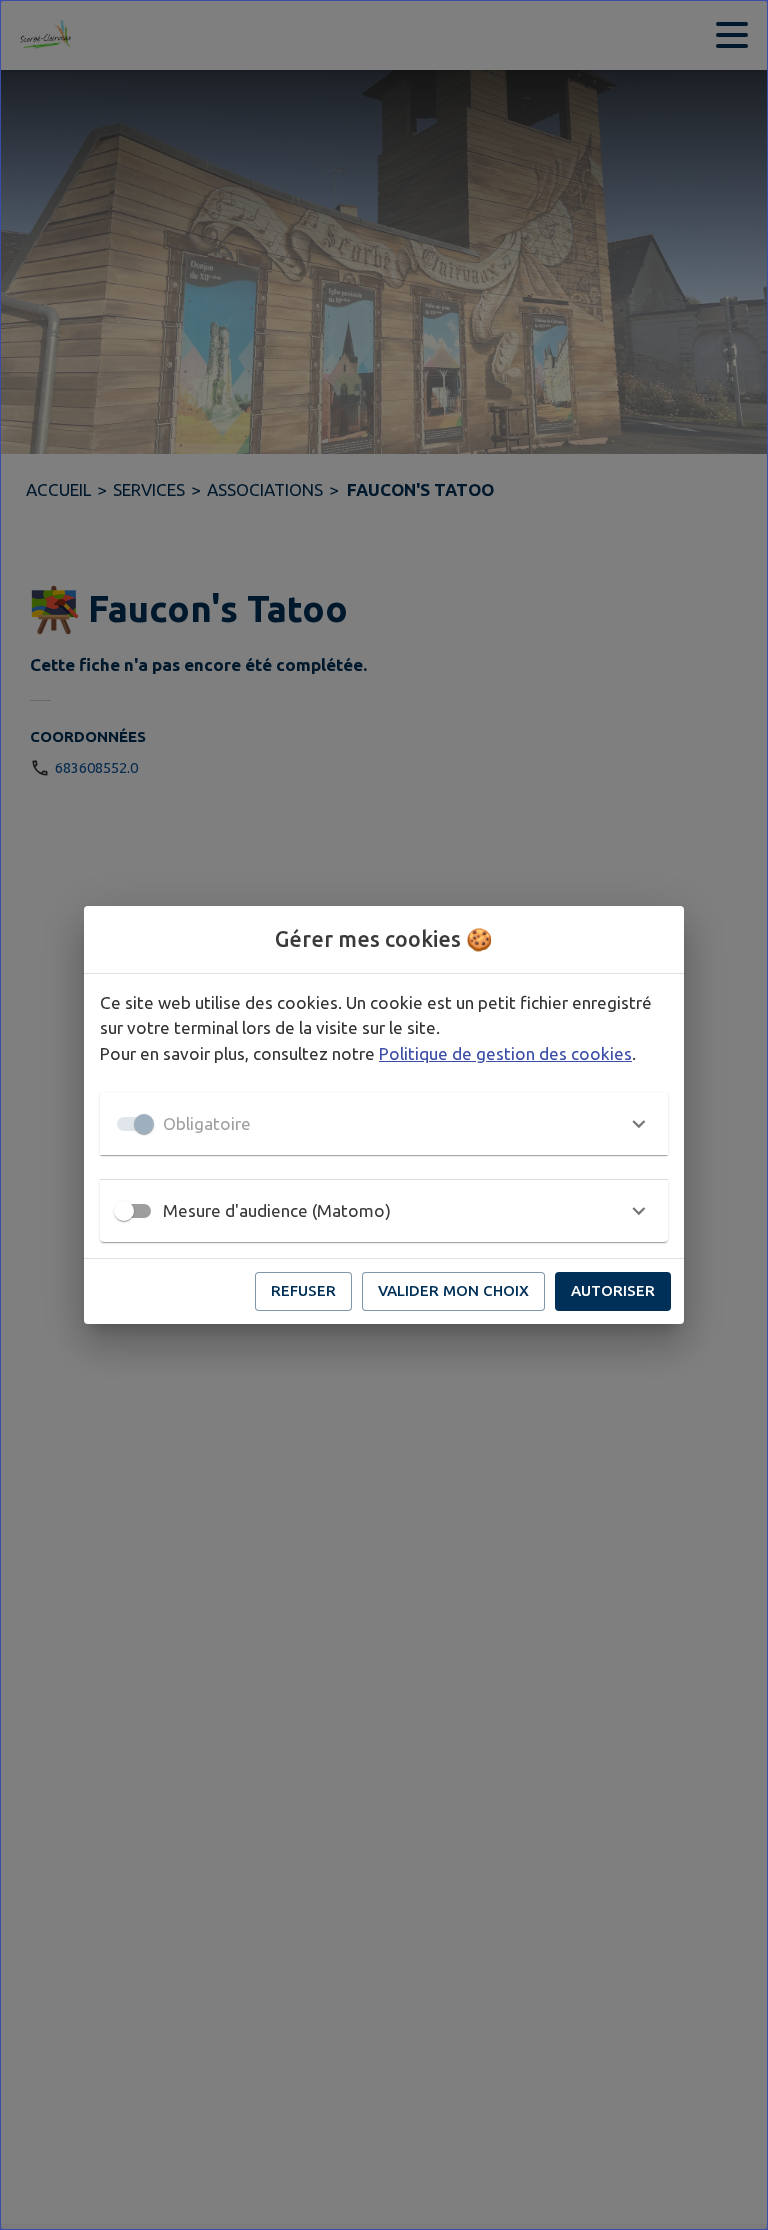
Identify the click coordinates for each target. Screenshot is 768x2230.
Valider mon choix (453, 1290)
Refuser (303, 1290)
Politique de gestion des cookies (505, 1053)
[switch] (124, 1211)
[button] (384, 1124)
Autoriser (613, 1290)
